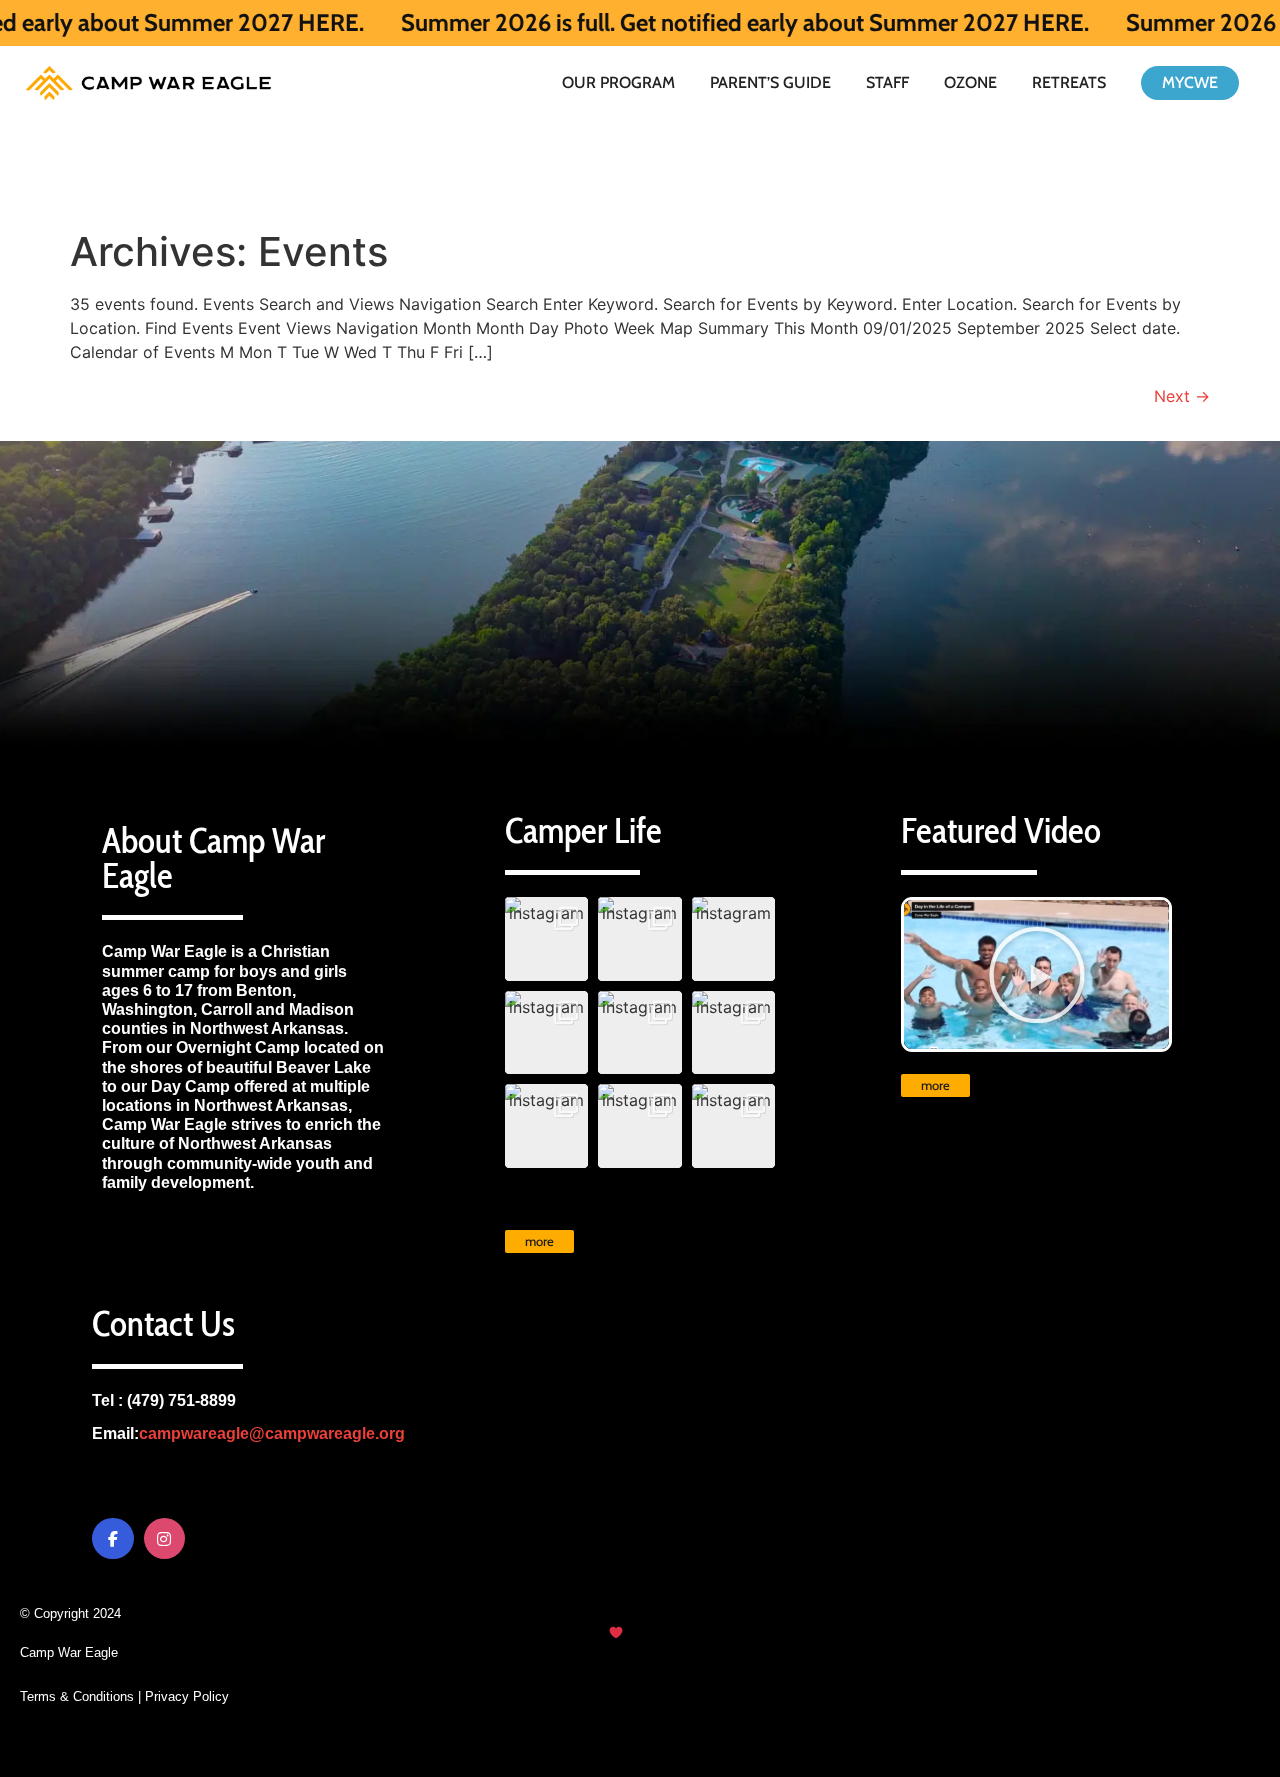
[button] (547, 939)
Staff (887, 82)
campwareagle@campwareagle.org (272, 1433)
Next (1182, 396)
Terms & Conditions (77, 1696)
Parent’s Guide (770, 82)
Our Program (618, 82)
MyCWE (1190, 82)
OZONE (970, 82)
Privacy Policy (187, 1696)
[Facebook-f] (113, 1539)
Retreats (1069, 82)
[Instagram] (165, 1539)
